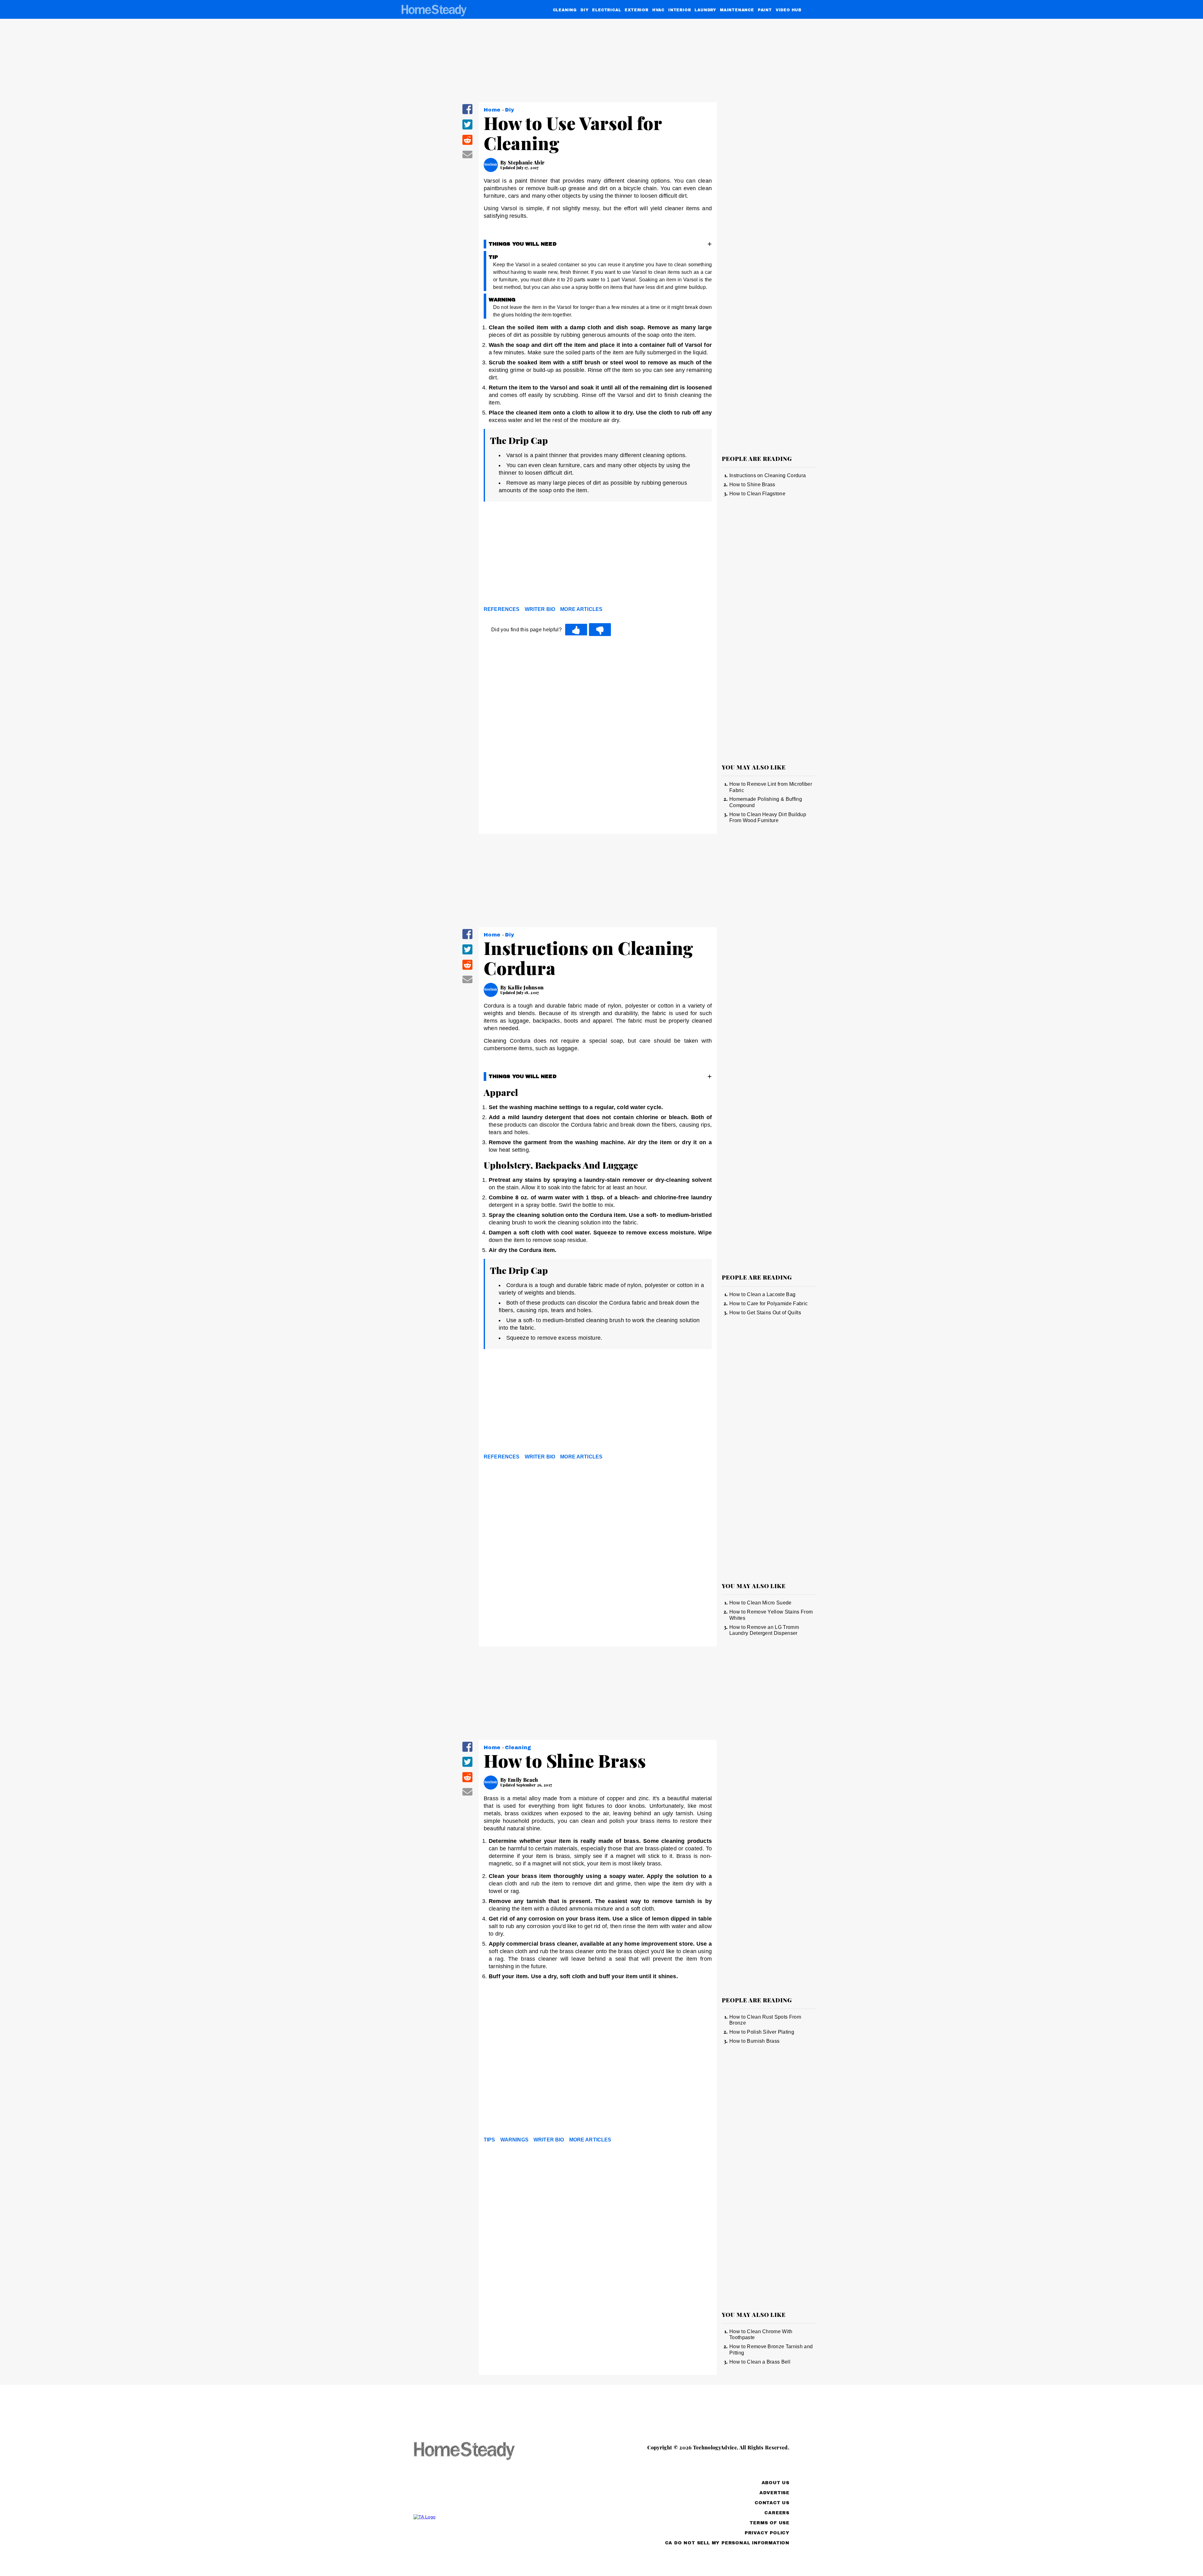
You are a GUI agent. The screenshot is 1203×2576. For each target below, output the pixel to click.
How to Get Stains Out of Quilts (765, 1313)
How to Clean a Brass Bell (760, 2362)
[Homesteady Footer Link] (476, 2451)
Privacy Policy (767, 2533)
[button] (467, 113)
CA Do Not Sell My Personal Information (727, 2543)
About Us (776, 2483)
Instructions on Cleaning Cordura (768, 475)
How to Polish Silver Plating (762, 2032)
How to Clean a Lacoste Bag (762, 1294)
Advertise (774, 2493)
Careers (777, 2513)
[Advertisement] (598, 555)
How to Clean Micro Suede (760, 1603)
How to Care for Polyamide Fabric (768, 1304)
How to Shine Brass (752, 485)
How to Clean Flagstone (757, 494)
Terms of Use (770, 2523)
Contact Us (772, 2503)
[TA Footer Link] (476, 2517)
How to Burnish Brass (754, 2041)
